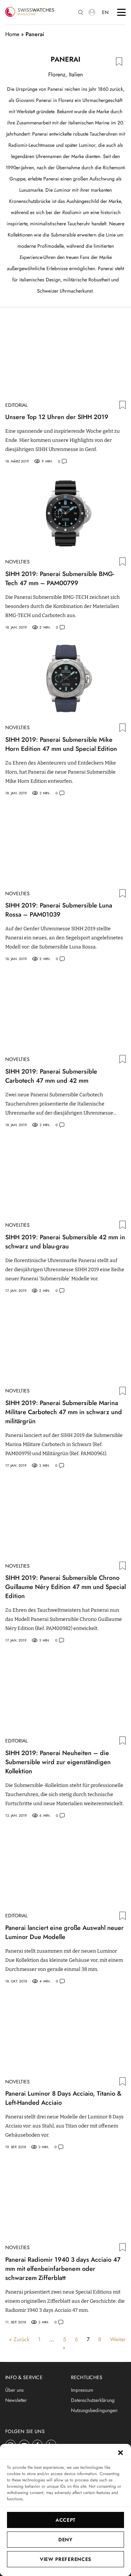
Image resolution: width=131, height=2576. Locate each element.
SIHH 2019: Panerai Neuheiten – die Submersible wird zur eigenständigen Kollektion (58, 1762)
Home (12, 34)
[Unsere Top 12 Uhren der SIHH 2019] (65, 357)
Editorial (16, 405)
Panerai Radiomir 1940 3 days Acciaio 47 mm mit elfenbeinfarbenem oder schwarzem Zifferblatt (63, 2269)
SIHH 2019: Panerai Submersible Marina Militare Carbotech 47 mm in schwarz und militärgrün (64, 1412)
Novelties (17, 562)
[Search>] (81, 12)
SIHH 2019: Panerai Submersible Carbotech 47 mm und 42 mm (51, 1076)
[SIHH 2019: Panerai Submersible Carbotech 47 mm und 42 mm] (65, 1011)
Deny (65, 2540)
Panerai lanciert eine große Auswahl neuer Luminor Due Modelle (64, 1932)
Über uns (14, 2390)
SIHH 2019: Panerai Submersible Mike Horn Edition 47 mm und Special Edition (61, 744)
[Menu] (121, 12)
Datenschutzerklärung (93, 2400)
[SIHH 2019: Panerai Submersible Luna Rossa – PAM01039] (65, 845)
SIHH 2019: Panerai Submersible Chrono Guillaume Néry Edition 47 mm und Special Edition (65, 1587)
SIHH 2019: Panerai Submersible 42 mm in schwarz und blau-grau (65, 1242)
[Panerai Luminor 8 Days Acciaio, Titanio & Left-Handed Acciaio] (65, 2033)
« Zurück (19, 2339)
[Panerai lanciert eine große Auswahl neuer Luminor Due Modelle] (65, 1868)
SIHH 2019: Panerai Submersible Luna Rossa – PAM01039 (59, 910)
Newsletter (16, 2400)
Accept (65, 2520)
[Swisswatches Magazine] (30, 12)
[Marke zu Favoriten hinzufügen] (119, 61)
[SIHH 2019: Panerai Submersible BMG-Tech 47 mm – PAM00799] (65, 513)
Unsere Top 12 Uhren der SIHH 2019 (57, 417)
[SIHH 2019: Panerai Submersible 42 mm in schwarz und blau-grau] (65, 1177)
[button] (121, 2453)
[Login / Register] (92, 12)
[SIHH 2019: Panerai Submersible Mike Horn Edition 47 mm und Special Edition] (65, 679)
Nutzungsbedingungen (94, 2410)
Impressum (82, 2390)
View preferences (65, 2559)
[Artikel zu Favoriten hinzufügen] (123, 405)
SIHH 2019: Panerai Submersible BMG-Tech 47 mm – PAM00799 (60, 578)
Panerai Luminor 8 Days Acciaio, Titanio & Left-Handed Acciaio (63, 2098)
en (105, 12)
